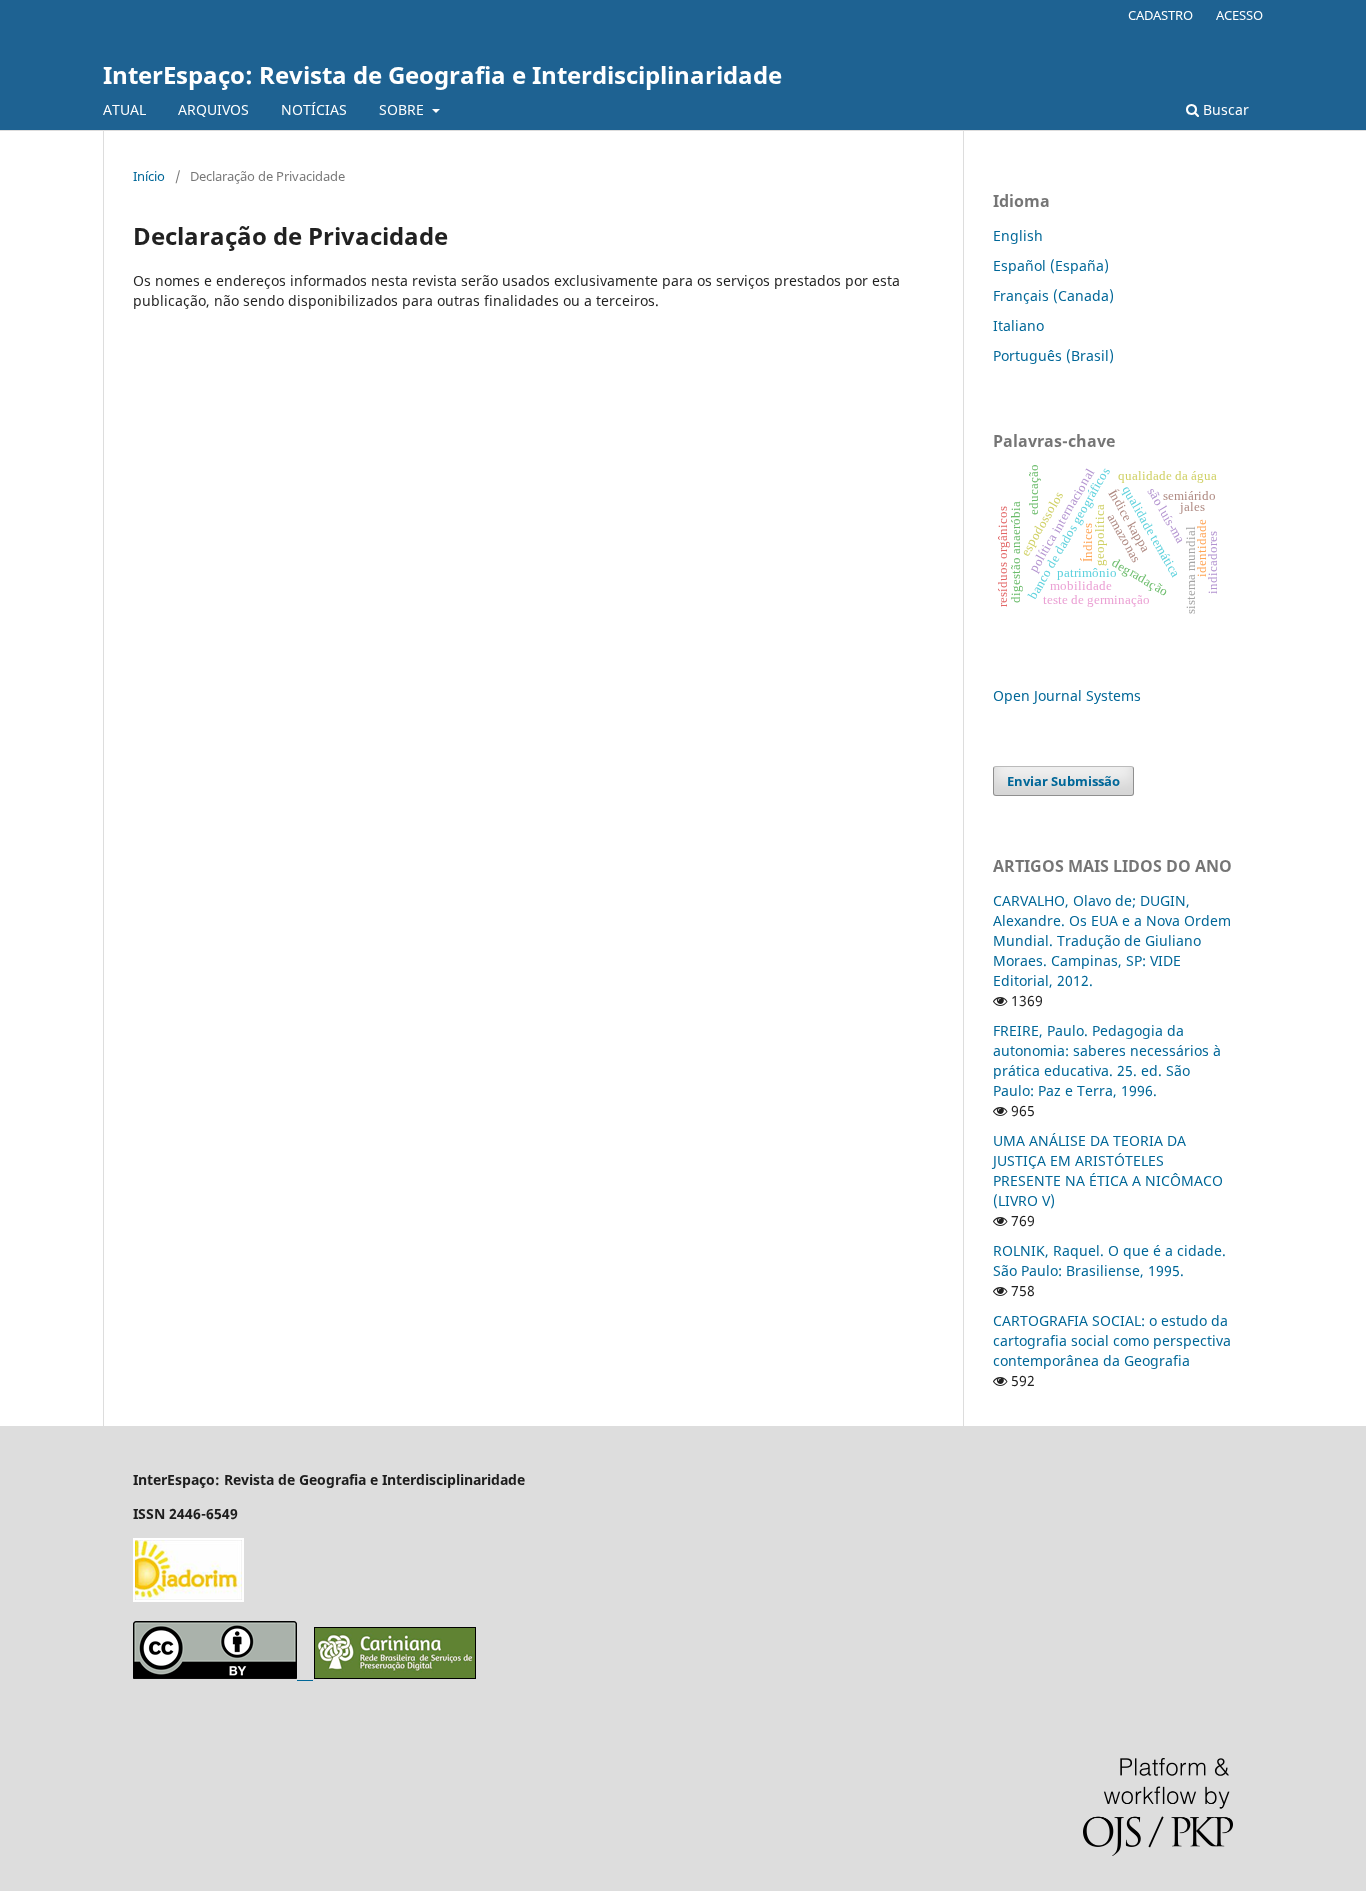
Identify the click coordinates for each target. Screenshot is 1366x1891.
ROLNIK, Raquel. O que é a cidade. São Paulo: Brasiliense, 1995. (1109, 1260)
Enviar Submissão (1063, 781)
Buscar (1224, 109)
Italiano (1018, 325)
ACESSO (1239, 15)
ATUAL (124, 109)
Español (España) (1051, 265)
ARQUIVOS (213, 109)
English (1018, 235)
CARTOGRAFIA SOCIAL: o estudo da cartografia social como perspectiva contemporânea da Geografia (1112, 1340)
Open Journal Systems (1067, 695)
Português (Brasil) (1053, 355)
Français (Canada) (1053, 295)
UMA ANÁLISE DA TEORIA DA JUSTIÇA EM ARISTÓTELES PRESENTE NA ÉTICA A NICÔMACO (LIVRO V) (1108, 1170)
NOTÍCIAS (314, 109)
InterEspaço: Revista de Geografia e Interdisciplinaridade (442, 74)
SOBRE (403, 109)
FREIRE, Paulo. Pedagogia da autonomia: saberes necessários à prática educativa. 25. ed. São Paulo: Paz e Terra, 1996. (1107, 1060)
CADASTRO (1160, 15)
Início (149, 176)
